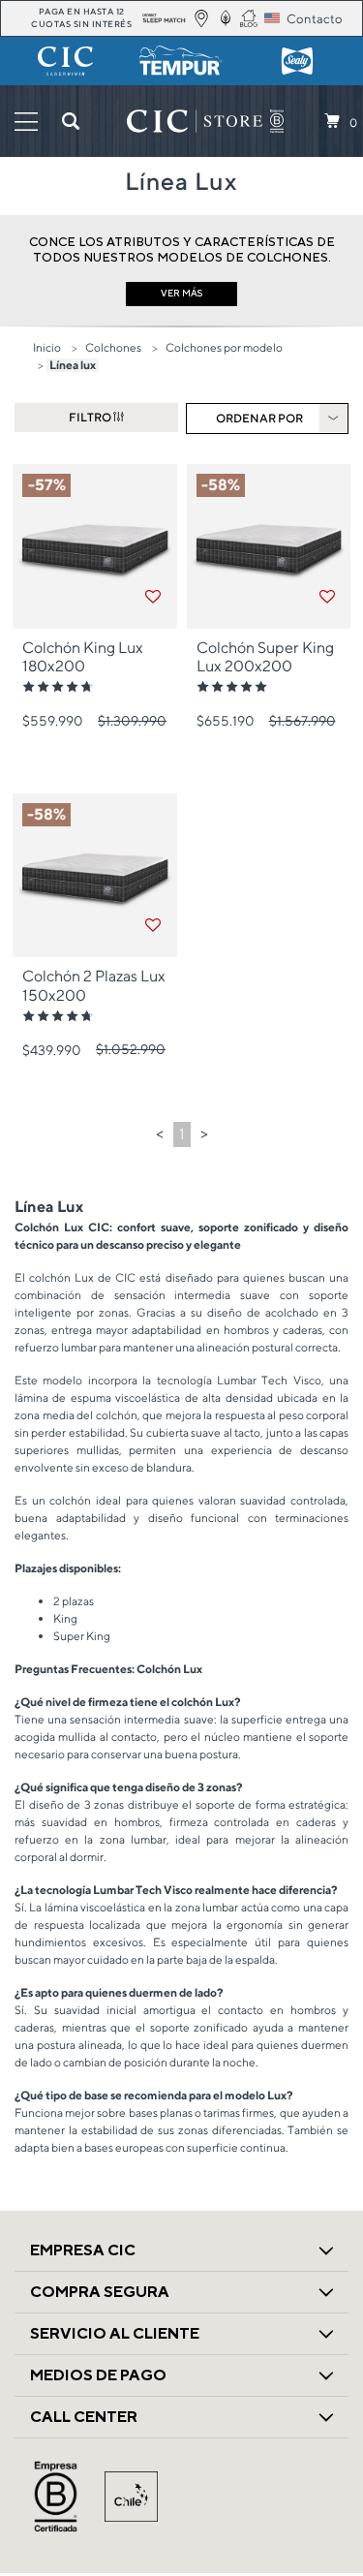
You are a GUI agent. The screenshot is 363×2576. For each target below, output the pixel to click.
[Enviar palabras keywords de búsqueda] (71, 121)
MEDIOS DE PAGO (98, 2375)
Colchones (113, 347)
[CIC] (66, 61)
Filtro (91, 417)
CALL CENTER (84, 2417)
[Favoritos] (153, 597)
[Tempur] (182, 61)
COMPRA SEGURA (100, 2292)
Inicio (47, 347)
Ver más (181, 293)
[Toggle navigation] (26, 122)
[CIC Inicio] (195, 121)
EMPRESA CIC (83, 2250)
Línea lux (73, 365)
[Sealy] (297, 61)
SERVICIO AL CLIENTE (115, 2333)
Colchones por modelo (224, 347)
